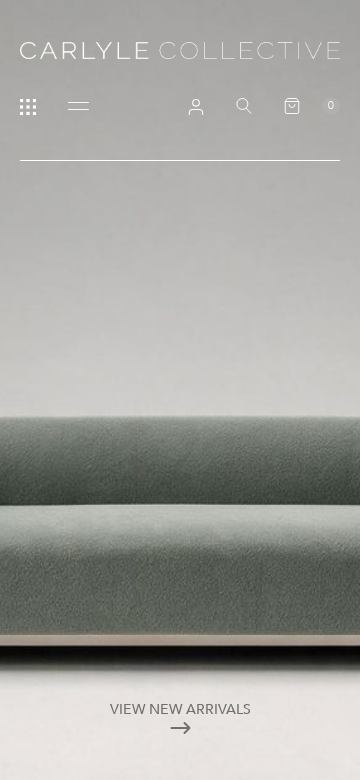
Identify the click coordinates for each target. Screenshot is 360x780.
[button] (312, 106)
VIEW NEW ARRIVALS (180, 709)
